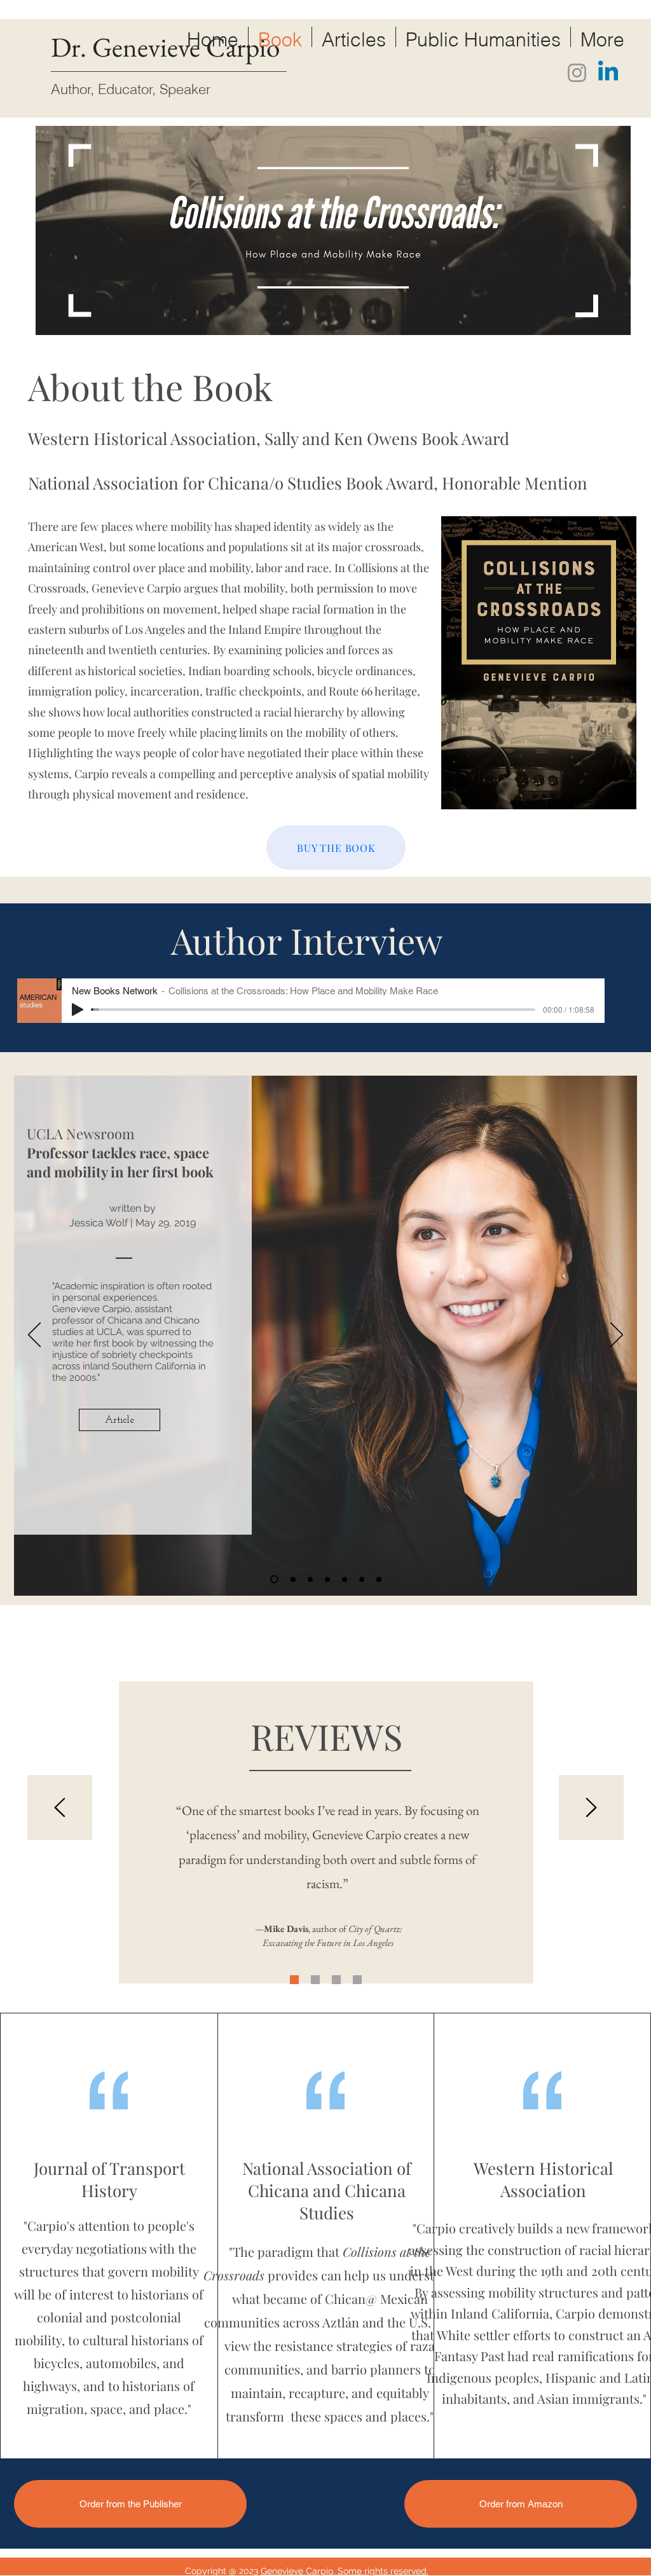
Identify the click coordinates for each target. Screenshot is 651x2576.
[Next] (617, 1336)
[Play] (78, 1010)
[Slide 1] (274, 1579)
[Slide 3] (379, 1579)
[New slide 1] (327, 1579)
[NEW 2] (294, 1980)
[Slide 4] (362, 1579)
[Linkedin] (608, 73)
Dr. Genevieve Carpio (165, 47)
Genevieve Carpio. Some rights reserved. (345, 2571)
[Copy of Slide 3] (293, 1579)
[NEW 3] (357, 1980)
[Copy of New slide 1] (310, 1579)
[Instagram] (577, 73)
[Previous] (34, 1336)
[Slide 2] (345, 1579)
